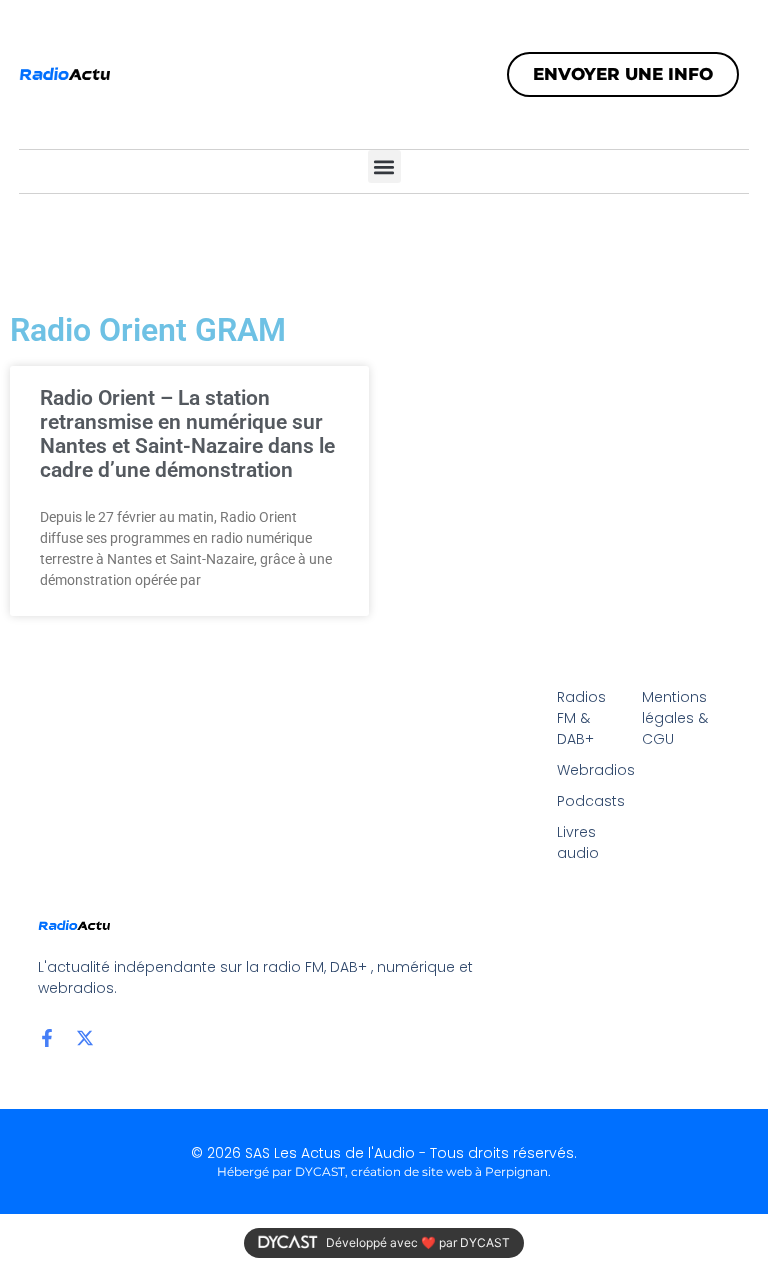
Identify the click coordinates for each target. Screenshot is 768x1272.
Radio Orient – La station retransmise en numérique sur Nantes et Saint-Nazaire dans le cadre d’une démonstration (187, 434)
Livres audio (578, 842)
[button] (384, 166)
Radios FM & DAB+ (581, 718)
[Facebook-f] (47, 1038)
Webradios (589, 770)
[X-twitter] (85, 1038)
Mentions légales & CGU (675, 718)
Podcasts (589, 801)
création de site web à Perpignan (449, 1171)
